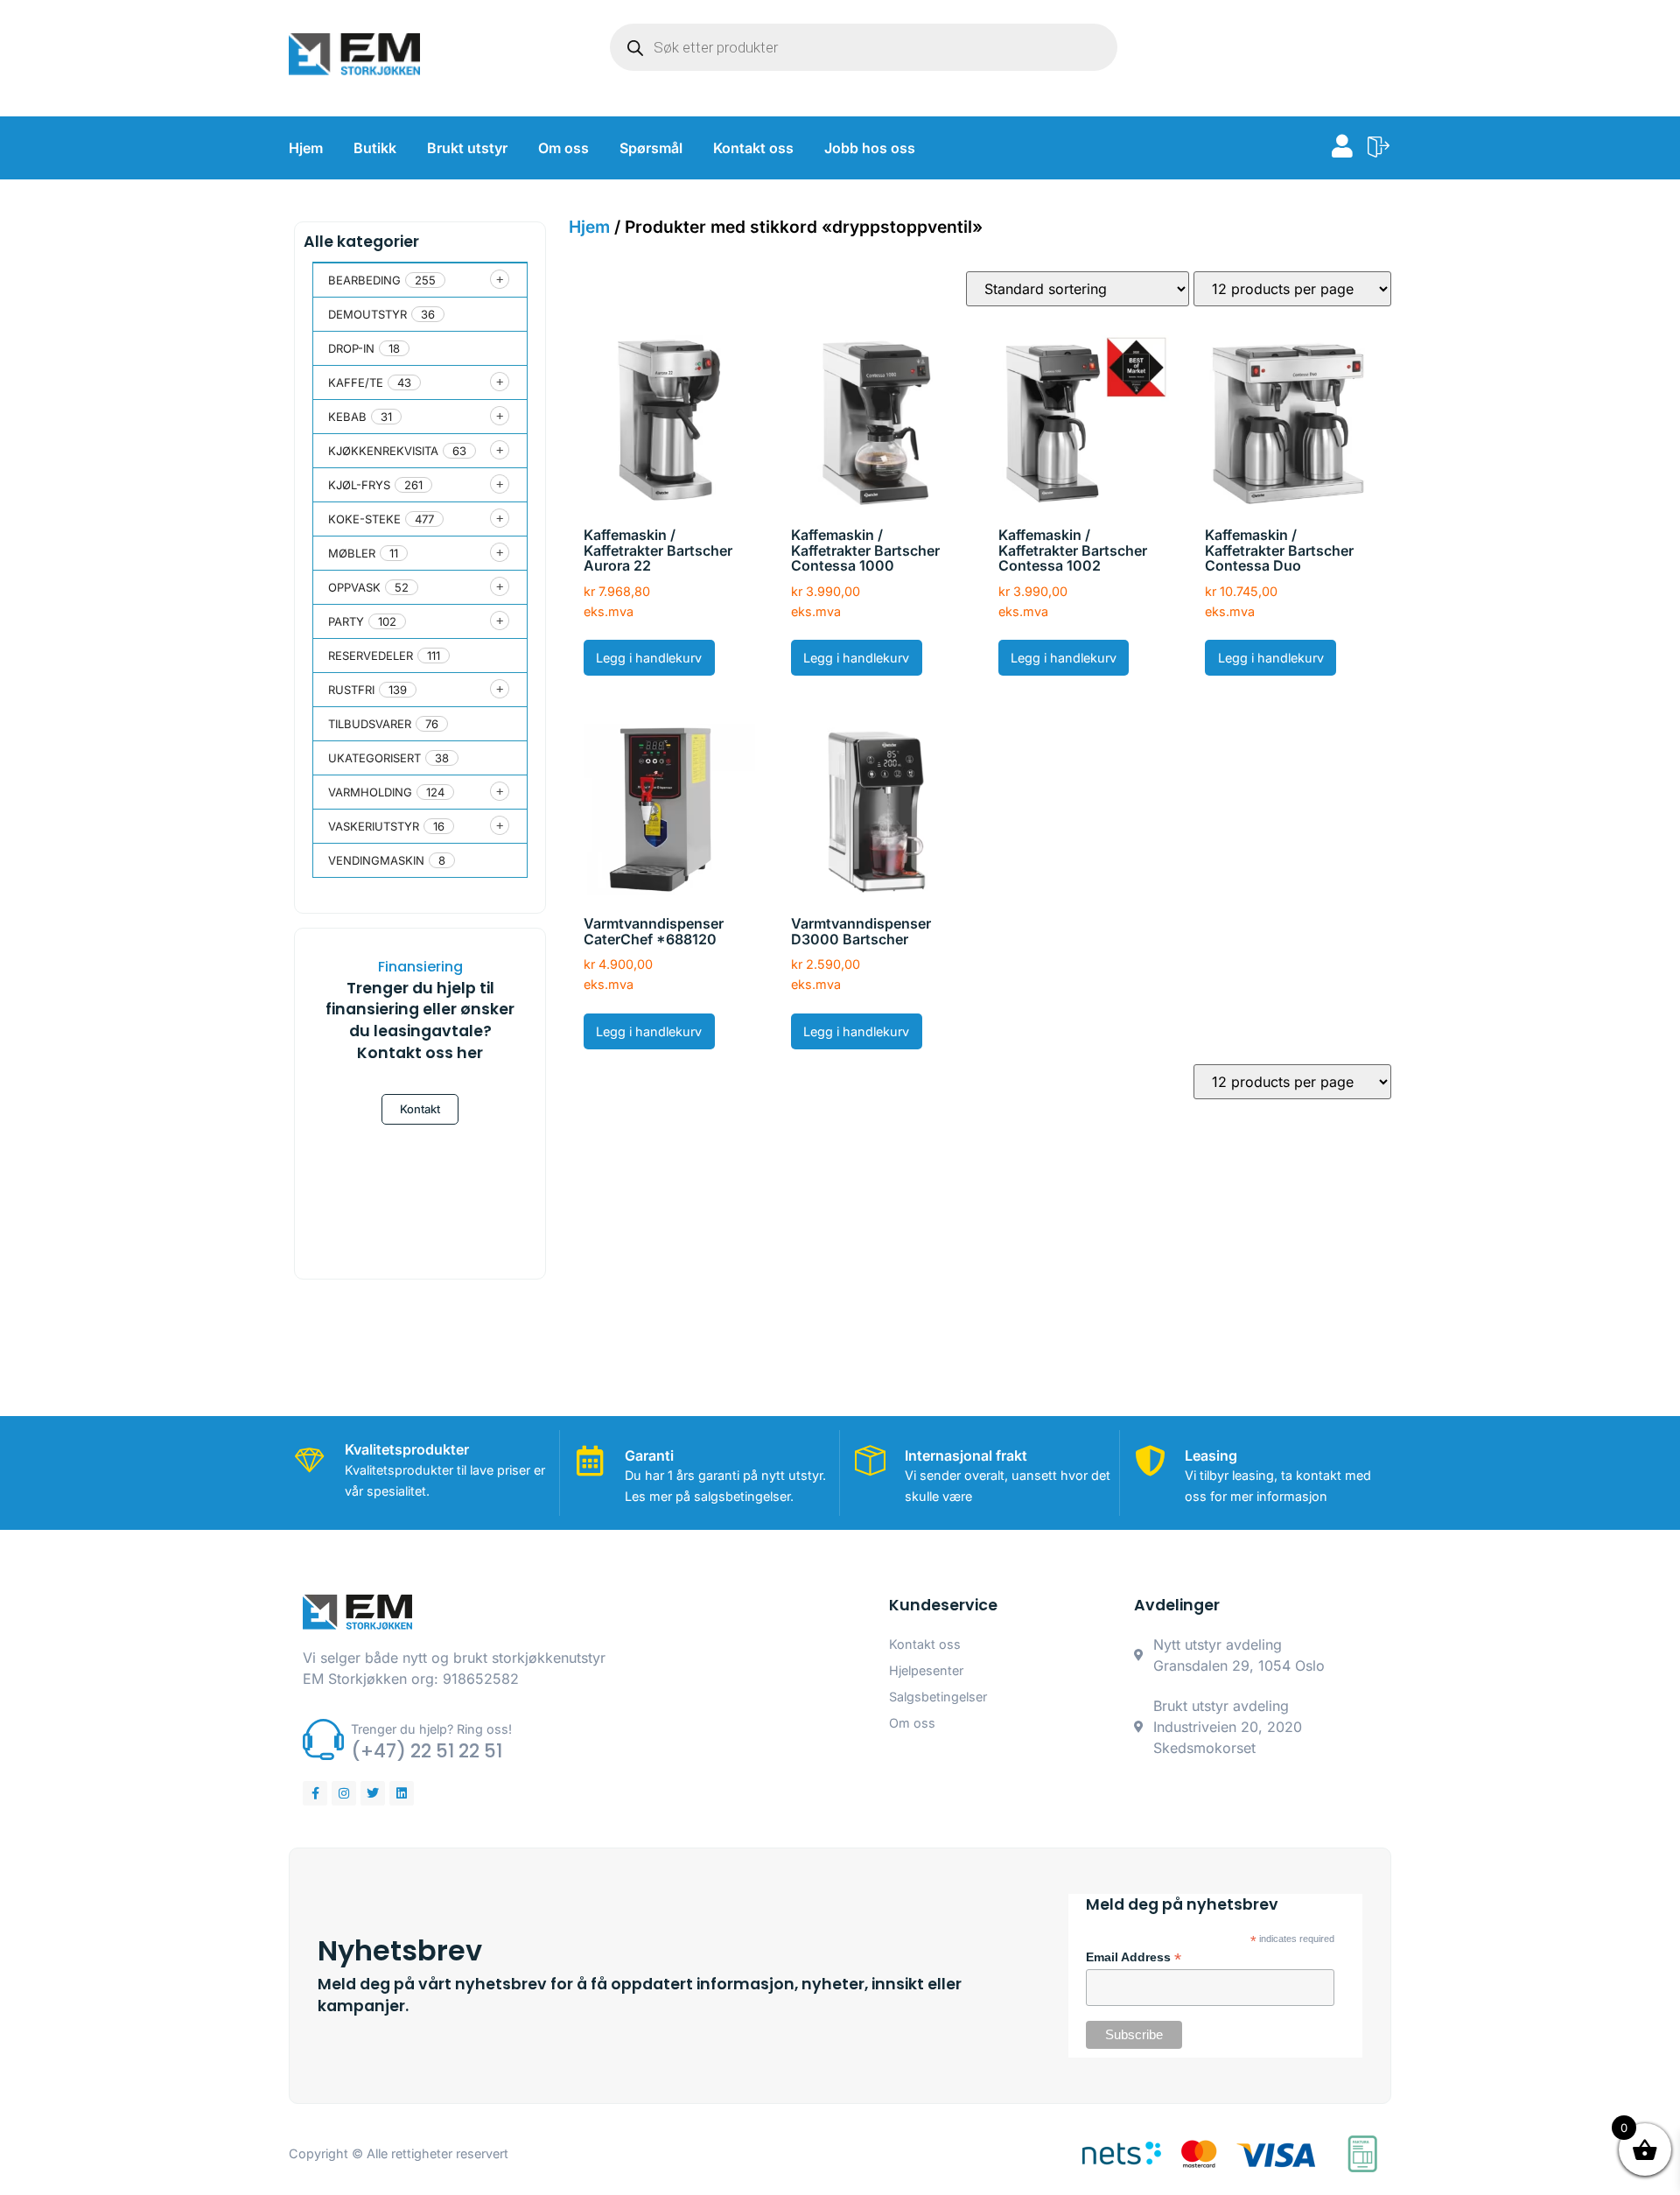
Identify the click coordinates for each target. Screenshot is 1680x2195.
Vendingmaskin (376, 860)
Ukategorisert (374, 758)
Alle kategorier (361, 242)
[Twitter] (373, 1793)
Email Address (1134, 1958)
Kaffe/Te (356, 382)
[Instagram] (344, 1793)
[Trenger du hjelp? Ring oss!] (323, 1739)
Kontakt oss (753, 148)
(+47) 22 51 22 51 (427, 1751)
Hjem (306, 148)
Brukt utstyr (467, 148)
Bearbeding (364, 280)
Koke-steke (364, 519)
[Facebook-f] (315, 1793)
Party (346, 621)
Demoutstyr (367, 314)
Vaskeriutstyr (374, 826)
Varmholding (370, 792)
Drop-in (351, 348)
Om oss (563, 148)
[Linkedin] (402, 1793)
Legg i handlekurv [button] (649, 658)
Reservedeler (371, 656)
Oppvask (354, 587)
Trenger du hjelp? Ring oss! (431, 1729)
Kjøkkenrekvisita (383, 451)
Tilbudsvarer (370, 724)
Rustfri (351, 690)
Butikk (375, 148)
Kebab (347, 417)
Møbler (352, 553)
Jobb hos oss (870, 148)
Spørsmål (651, 148)
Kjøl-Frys (359, 485)
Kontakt (420, 1109)
